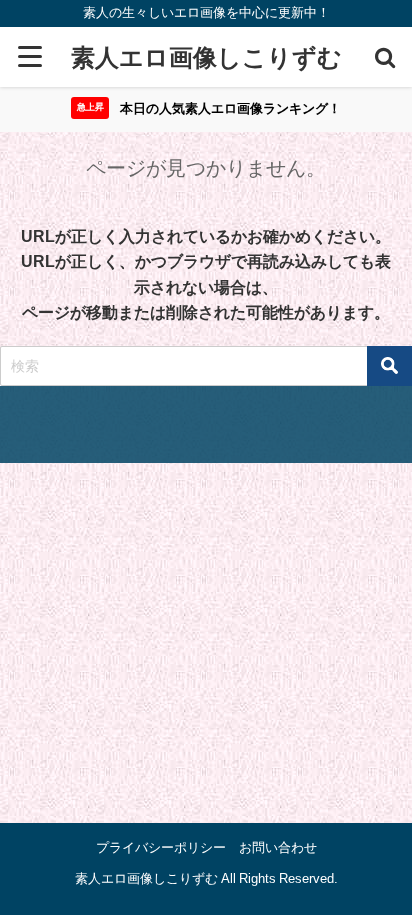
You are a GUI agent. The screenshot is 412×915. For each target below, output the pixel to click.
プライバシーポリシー (161, 847)
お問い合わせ (278, 847)
